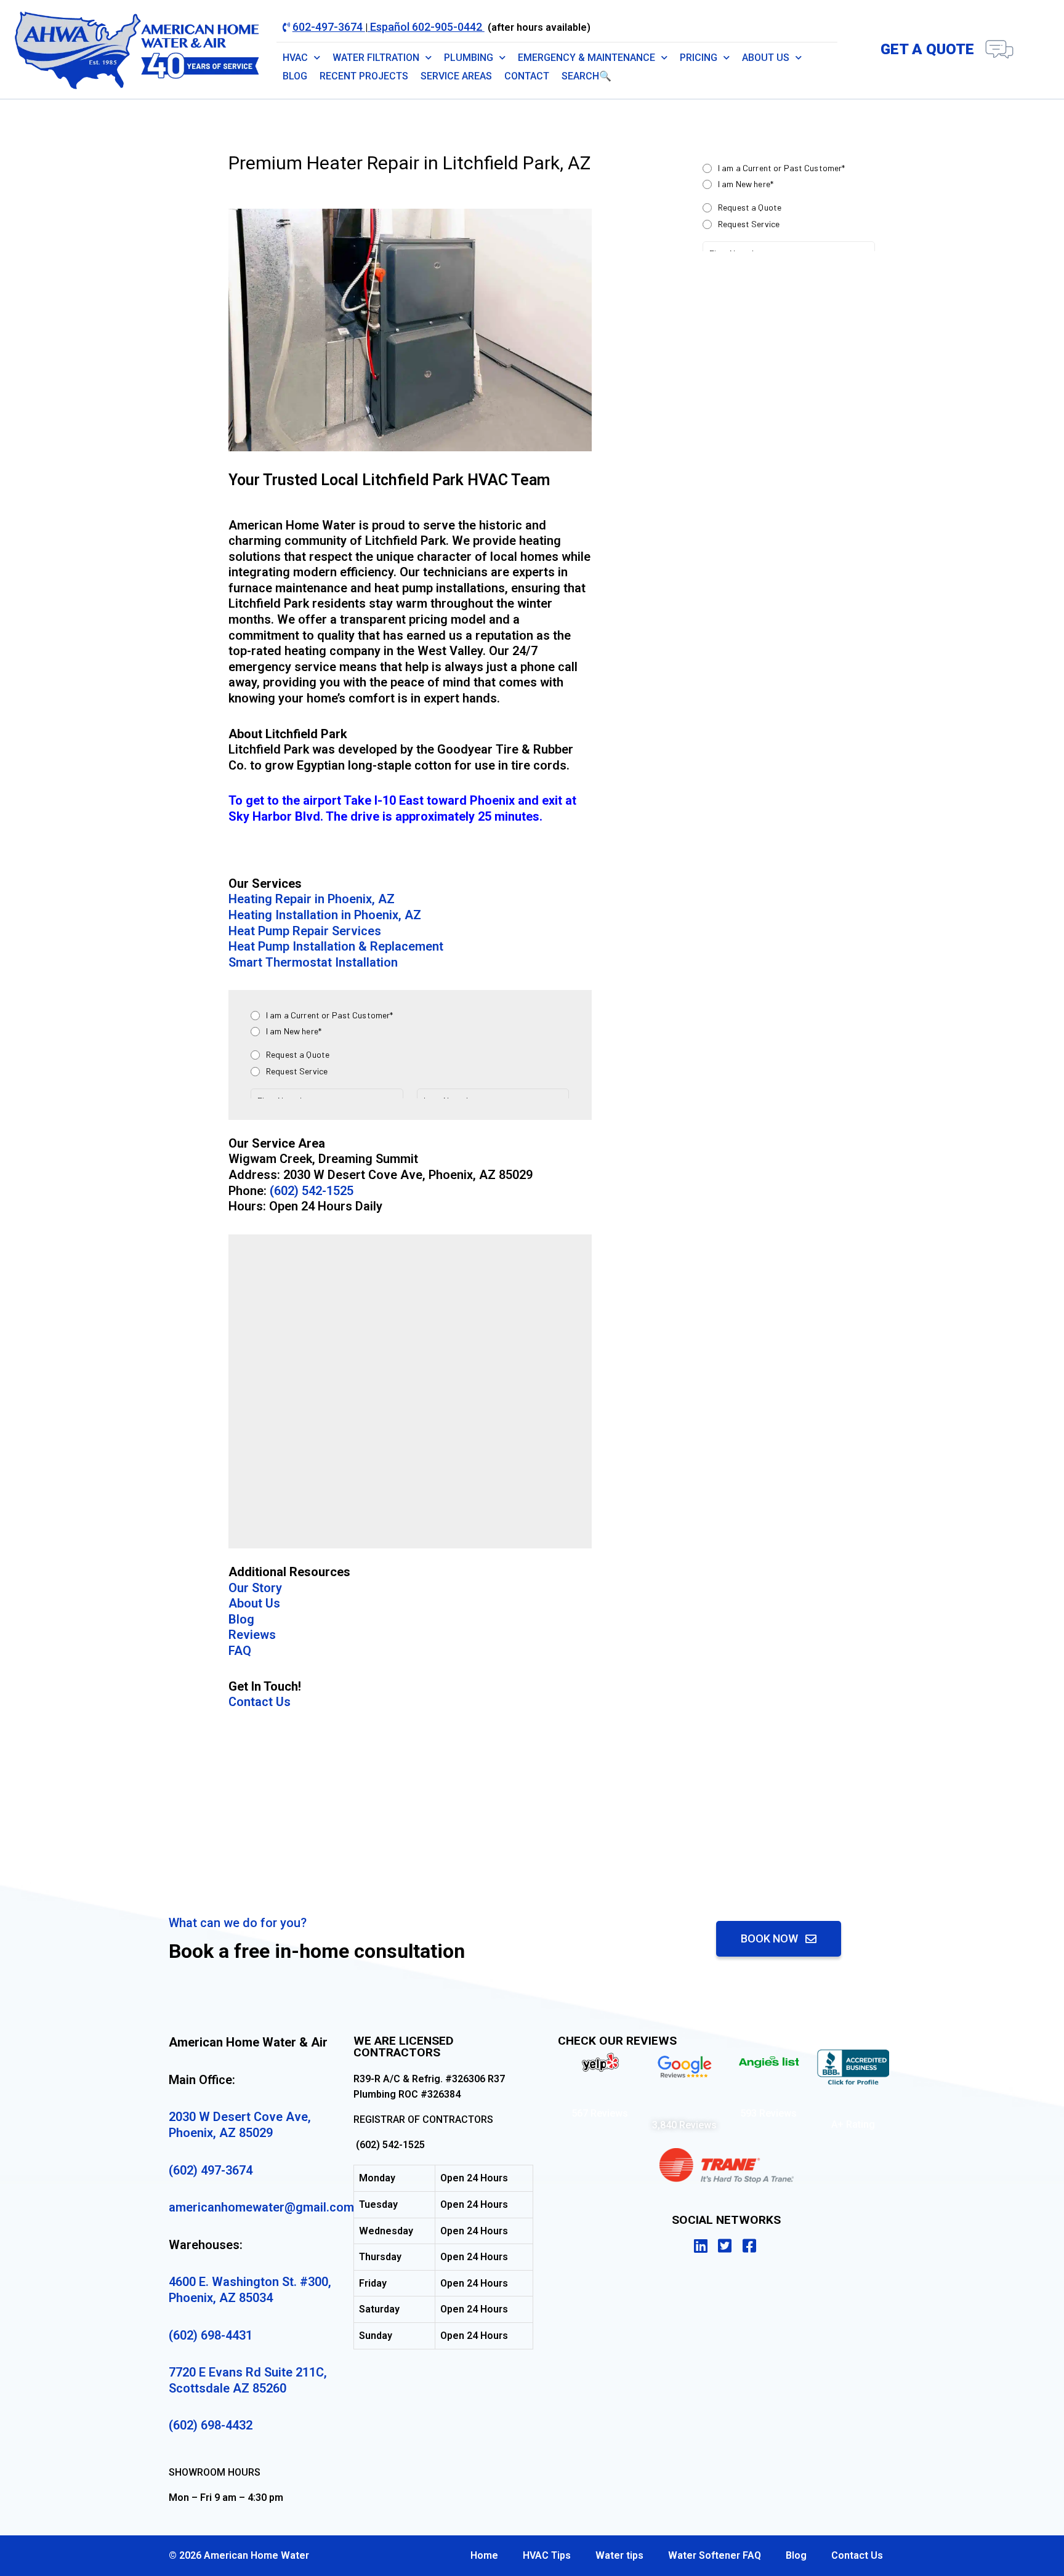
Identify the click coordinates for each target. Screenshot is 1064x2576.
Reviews (252, 1635)
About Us (766, 58)
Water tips (619, 2555)
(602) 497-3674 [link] (211, 2170)
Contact (527, 76)
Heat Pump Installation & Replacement (336, 946)
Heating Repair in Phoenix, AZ (312, 899)
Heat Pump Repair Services (305, 931)
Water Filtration (376, 58)
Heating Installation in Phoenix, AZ (325, 915)
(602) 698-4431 (211, 2335)
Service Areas (456, 76)
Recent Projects (364, 76)
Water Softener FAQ (715, 2555)
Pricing (699, 58)
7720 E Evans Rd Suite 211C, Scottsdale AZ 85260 (248, 2380)
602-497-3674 (329, 27)
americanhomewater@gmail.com (261, 2207)
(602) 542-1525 (312, 1191)
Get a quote (927, 49)
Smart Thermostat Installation (313, 962)
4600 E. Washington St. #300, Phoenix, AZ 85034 (250, 2290)
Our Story (255, 1588)
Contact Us (260, 1702)
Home (484, 2555)
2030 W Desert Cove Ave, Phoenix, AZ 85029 (240, 2125)
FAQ (240, 1651)
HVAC (295, 58)
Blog (295, 76)
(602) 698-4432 (211, 2425)
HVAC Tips (547, 2555)
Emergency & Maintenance (586, 58)
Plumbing (469, 58)
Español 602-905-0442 (426, 27)
